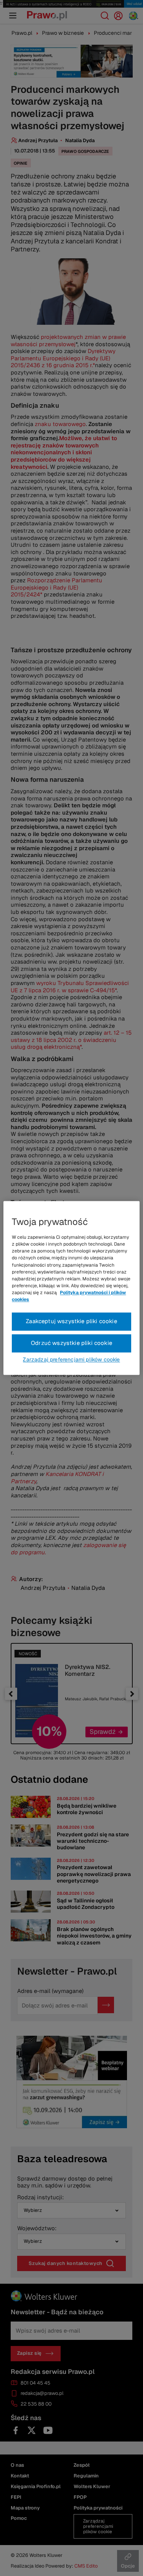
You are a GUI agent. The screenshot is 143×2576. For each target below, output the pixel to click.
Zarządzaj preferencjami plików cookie (71, 1360)
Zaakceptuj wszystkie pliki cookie (71, 1321)
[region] (71, 1288)
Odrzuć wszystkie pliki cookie (71, 1343)
